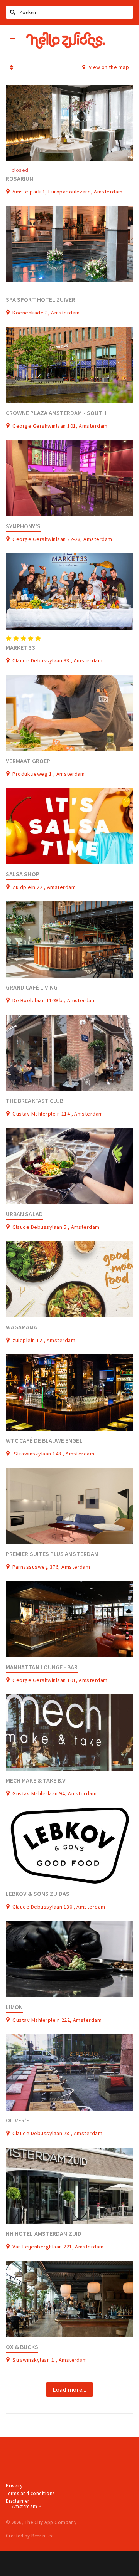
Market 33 (20, 648)
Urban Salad (24, 1214)
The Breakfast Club (35, 1101)
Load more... (69, 2389)
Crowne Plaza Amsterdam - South (56, 413)
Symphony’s (23, 526)
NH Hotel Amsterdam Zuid (44, 2234)
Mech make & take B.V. (36, 1780)
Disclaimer (18, 2501)
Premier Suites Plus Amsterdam (52, 1554)
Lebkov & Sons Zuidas (38, 1894)
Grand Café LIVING (32, 987)
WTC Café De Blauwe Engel (44, 1441)
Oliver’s (18, 2120)
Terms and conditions (30, 2493)
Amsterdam (25, 2506)
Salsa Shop (23, 874)
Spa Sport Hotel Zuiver (41, 300)
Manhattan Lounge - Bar (42, 1667)
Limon (14, 2007)
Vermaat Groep (28, 761)
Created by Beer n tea (30, 2536)
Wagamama (22, 1327)
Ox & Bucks (22, 2347)
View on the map (108, 67)
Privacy (14, 2486)
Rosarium (20, 179)
